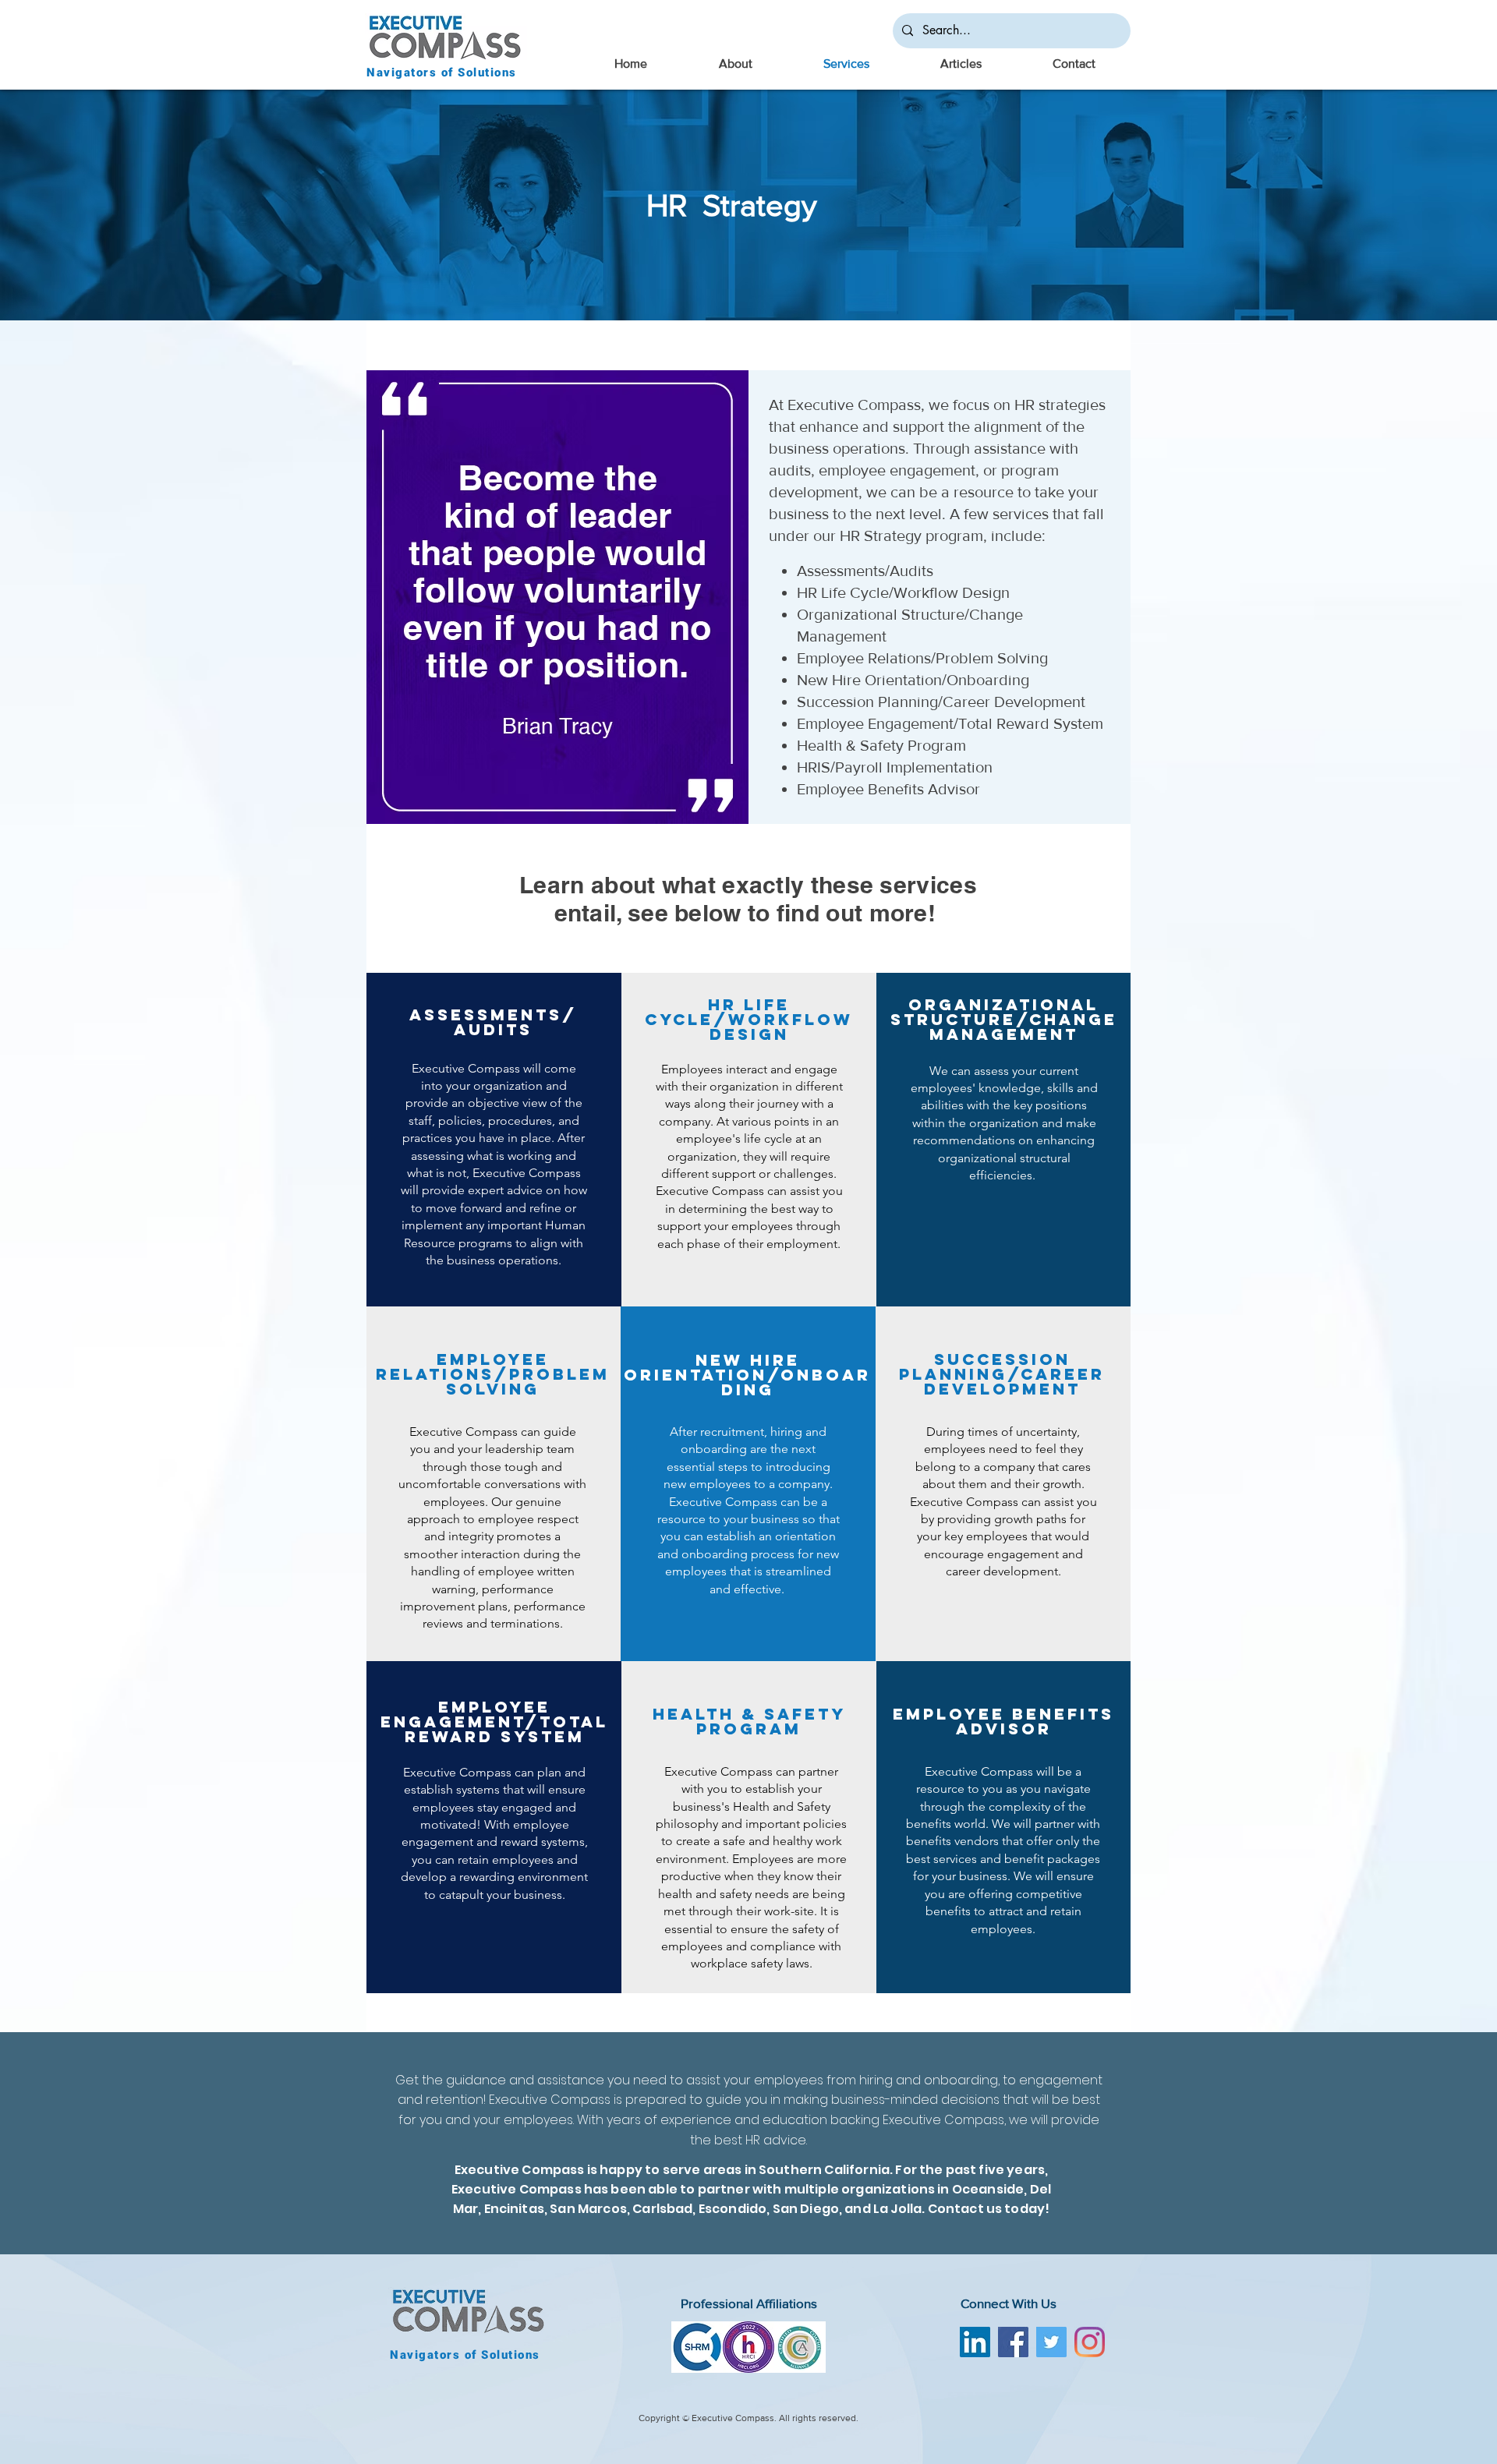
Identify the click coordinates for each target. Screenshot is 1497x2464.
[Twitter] (1051, 2342)
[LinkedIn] (975, 2342)
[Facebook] (1013, 2342)
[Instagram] (1090, 2342)
